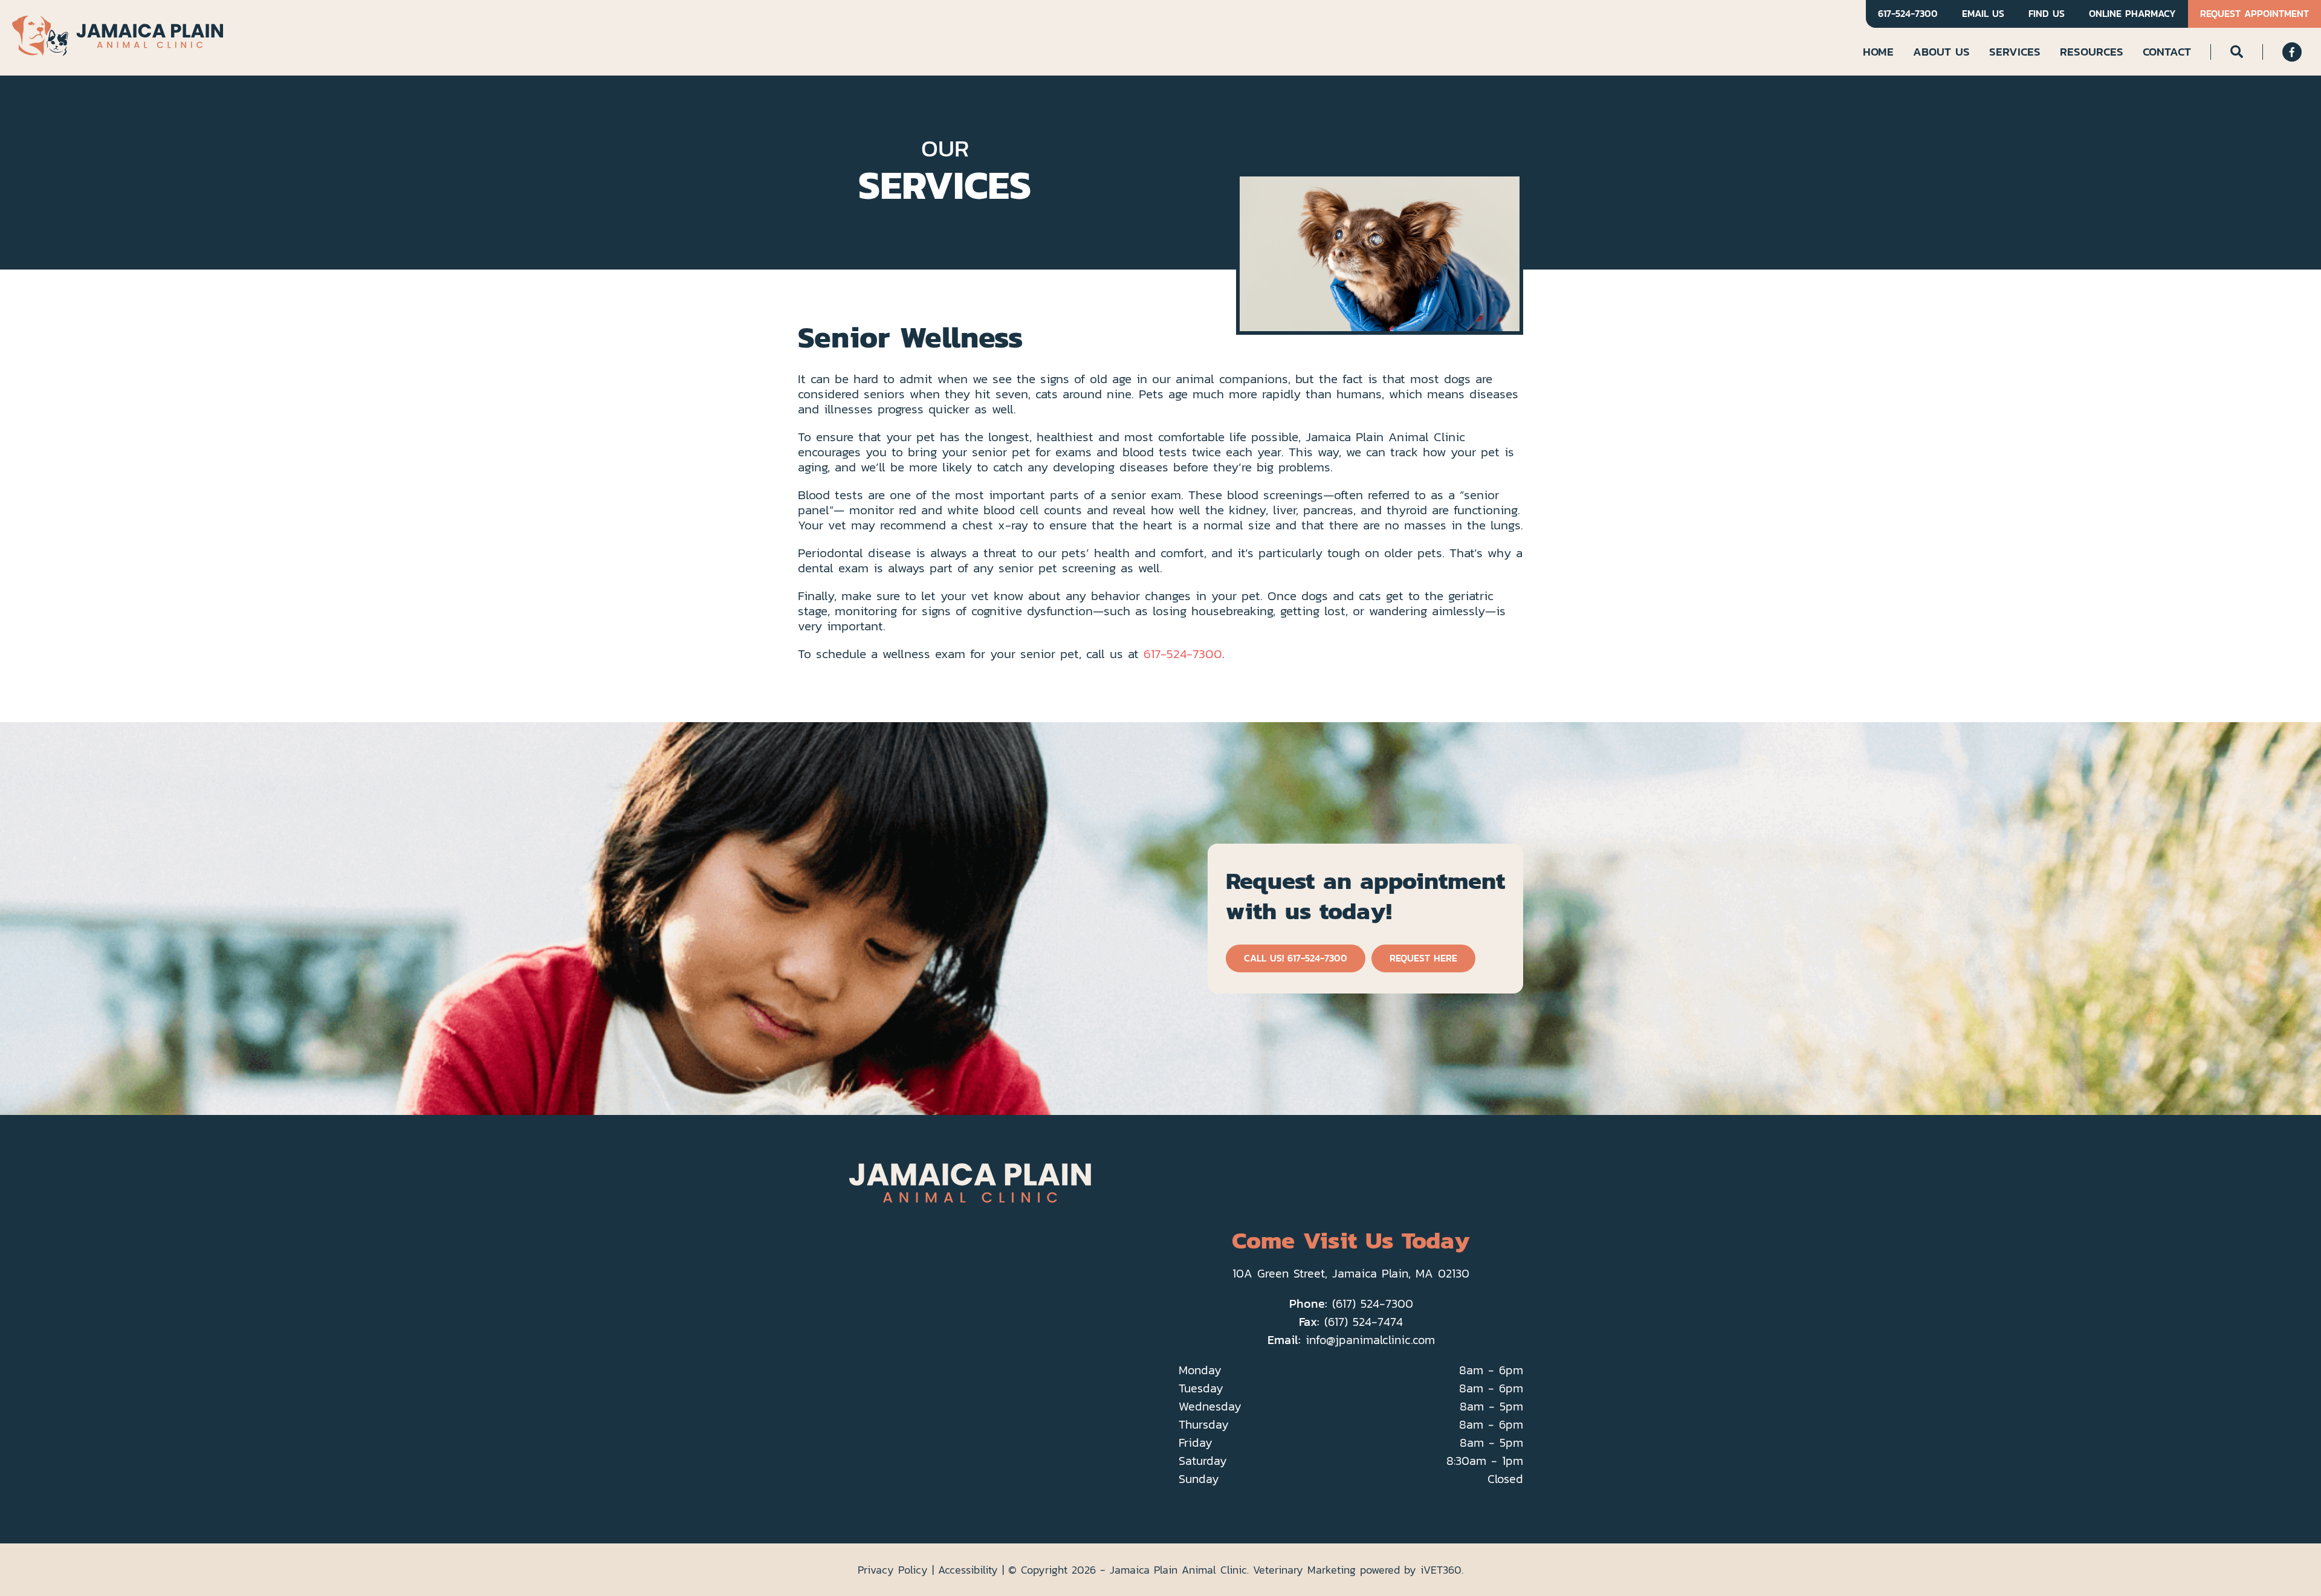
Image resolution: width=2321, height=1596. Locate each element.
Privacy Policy (893, 1570)
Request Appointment (2255, 14)
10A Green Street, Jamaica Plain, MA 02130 (1351, 1273)
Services (2015, 51)
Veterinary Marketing (1304, 1570)
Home (1878, 51)
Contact (2167, 51)
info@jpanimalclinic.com (1370, 1340)
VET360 (1441, 1570)
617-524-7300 (1908, 14)
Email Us (1983, 14)
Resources (2092, 51)
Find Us (2047, 14)
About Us (1941, 51)
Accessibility (968, 1570)
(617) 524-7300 (1373, 1304)
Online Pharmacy (2132, 14)
